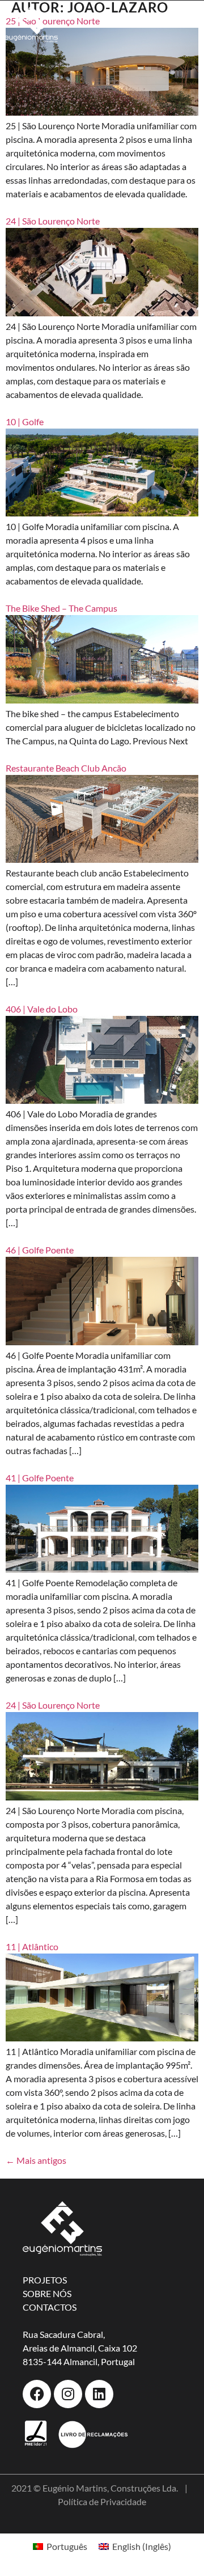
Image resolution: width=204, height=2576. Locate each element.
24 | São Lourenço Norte (53, 1705)
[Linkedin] (99, 2394)
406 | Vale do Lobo (42, 1009)
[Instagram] (68, 2394)
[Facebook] (37, 2394)
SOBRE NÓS (47, 2293)
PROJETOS (45, 2280)
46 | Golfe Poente (40, 1250)
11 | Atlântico (32, 1946)
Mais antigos (36, 2160)
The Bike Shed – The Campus (61, 608)
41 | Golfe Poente (40, 1478)
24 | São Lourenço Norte (53, 221)
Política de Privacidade (102, 2501)
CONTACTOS (50, 2307)
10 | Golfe (25, 421)
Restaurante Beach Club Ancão (66, 768)
